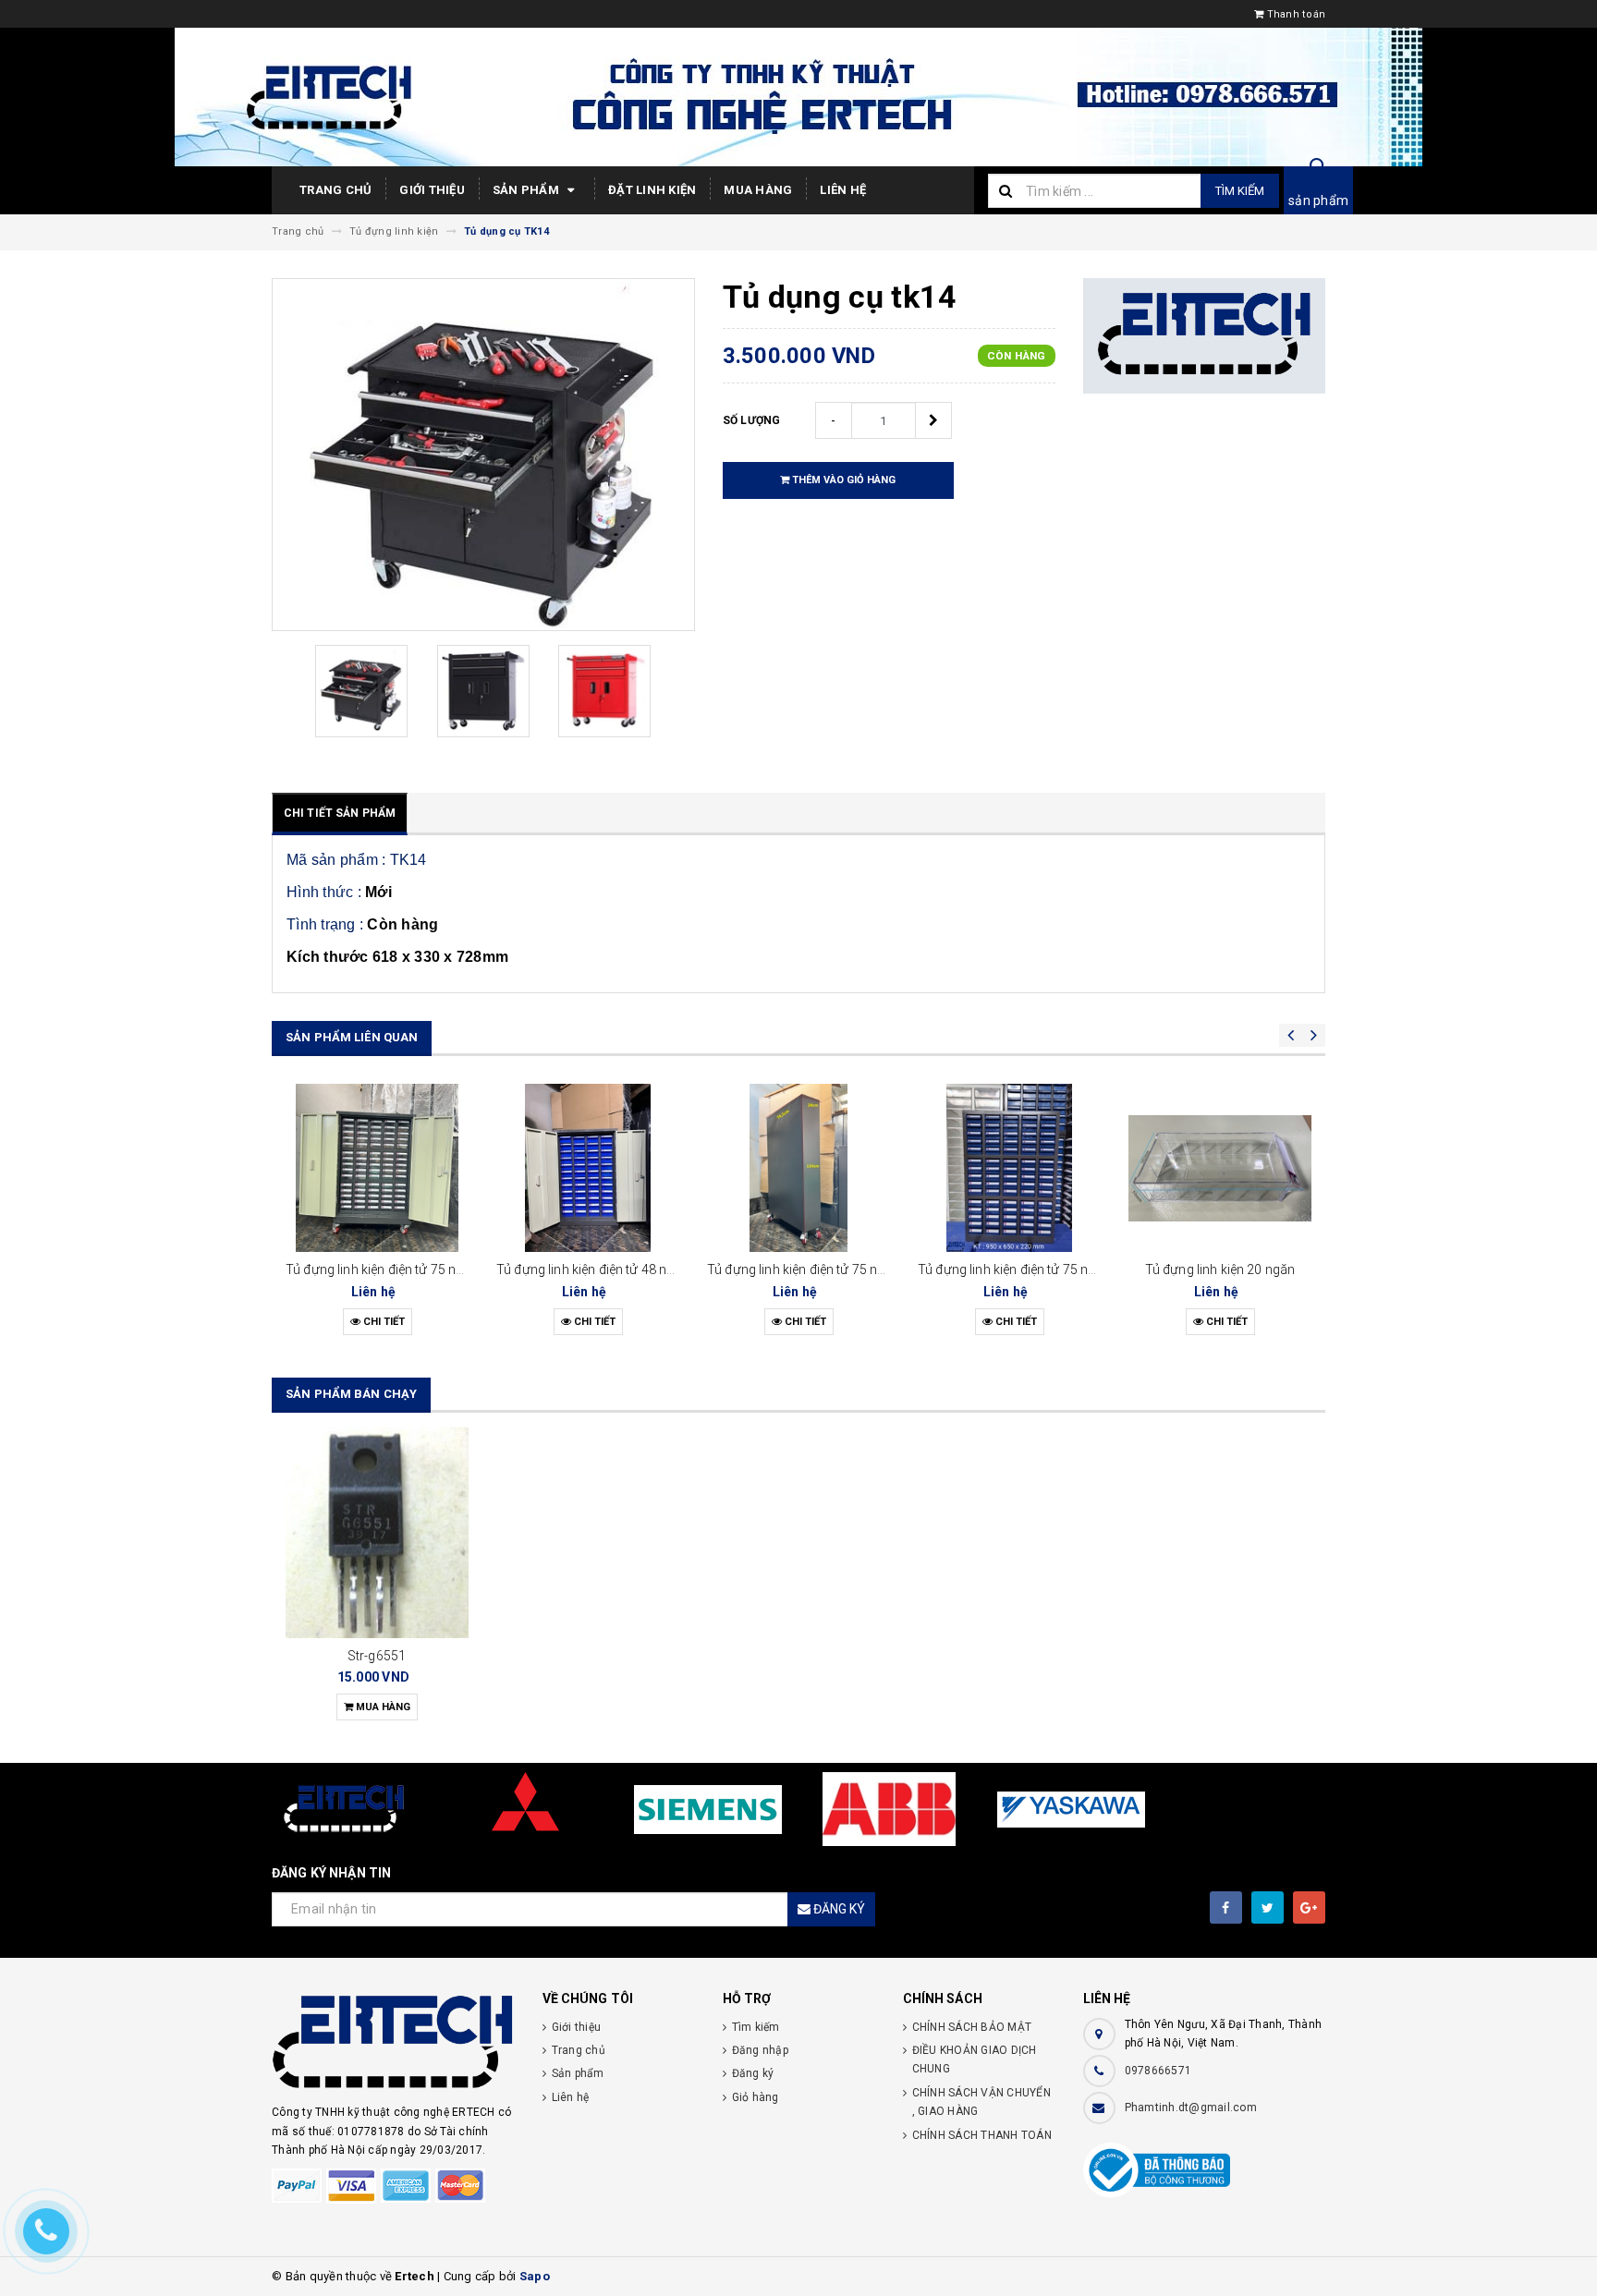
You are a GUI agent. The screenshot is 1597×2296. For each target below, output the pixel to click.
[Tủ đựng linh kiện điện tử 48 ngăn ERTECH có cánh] (588, 1168)
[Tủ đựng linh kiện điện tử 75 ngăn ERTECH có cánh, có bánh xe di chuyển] (377, 1168)
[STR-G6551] (377, 1532)
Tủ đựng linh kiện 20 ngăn (1220, 1269)
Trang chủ (335, 190)
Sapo (535, 2276)
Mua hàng (758, 190)
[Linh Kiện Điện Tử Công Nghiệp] (393, 2044)
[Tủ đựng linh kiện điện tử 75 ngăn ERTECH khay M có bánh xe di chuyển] (798, 1168)
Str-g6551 (377, 1656)
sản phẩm (1318, 200)
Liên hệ (843, 190)
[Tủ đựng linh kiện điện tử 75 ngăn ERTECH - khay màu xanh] (1009, 1168)
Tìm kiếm (1240, 191)
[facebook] (1226, 1907)
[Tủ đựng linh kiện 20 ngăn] (1220, 1168)
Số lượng (752, 420)
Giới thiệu (432, 190)
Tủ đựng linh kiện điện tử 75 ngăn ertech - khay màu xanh (1084, 1269)
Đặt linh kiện (652, 190)
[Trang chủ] (798, 97)
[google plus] (1309, 1907)
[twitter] (1268, 1907)
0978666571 (1158, 2071)
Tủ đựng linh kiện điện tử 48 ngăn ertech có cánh (639, 1269)
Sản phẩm (527, 190)
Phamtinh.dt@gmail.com (1191, 2108)
